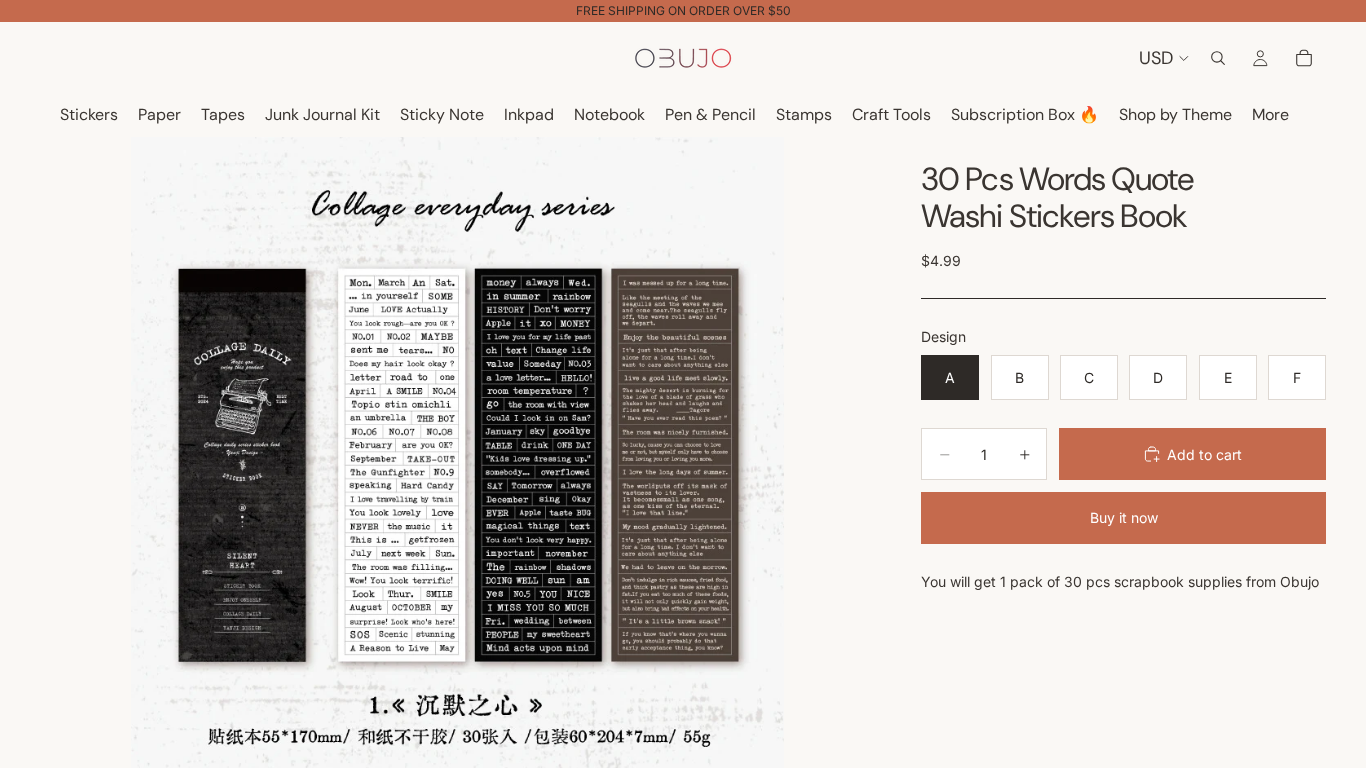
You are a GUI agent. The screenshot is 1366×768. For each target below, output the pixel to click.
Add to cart (1204, 454)
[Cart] (1304, 58)
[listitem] (1270, 115)
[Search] (1218, 58)
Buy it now (1124, 517)
